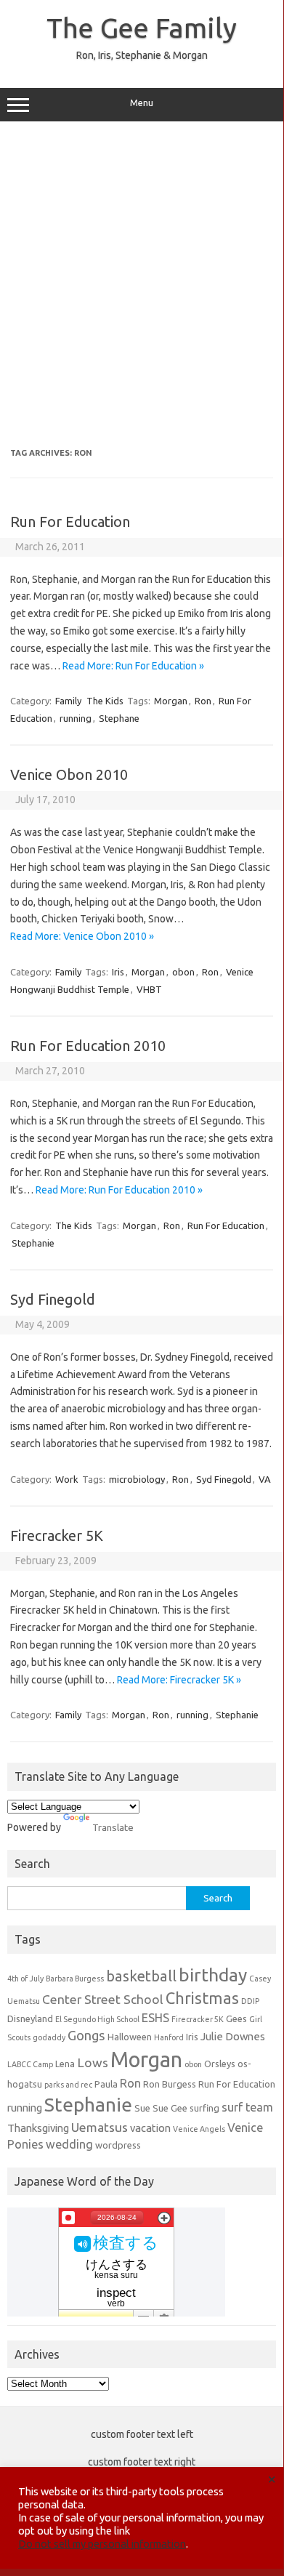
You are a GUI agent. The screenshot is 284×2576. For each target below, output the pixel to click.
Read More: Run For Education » (133, 666)
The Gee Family (142, 28)
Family (68, 701)
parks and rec (68, 2085)
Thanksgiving (38, 2128)
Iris (118, 972)
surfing (204, 2108)
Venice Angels (199, 2129)
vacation (150, 2128)
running (76, 718)
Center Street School (103, 1999)
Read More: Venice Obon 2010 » (82, 936)
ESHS (155, 2018)
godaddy (49, 2037)
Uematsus (100, 2127)
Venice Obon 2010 (69, 774)
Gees (236, 2018)
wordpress (118, 2145)
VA (265, 1479)
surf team (247, 2107)
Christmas (202, 1998)
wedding (69, 2144)
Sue (142, 2108)
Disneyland (30, 2018)
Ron (203, 701)
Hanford (169, 2037)
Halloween (130, 2037)
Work (67, 1479)
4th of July (25, 1979)
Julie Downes (233, 2036)
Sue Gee (170, 2108)
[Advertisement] (142, 285)
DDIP (250, 2001)
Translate (113, 1827)
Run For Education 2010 (88, 1046)
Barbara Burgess (75, 1979)
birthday (213, 1975)
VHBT (149, 989)
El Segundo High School (97, 2019)
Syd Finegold (53, 1299)
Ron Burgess (170, 2084)
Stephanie (33, 1243)
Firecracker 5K (57, 1535)
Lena (65, 2064)
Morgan (171, 701)
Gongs (86, 2035)
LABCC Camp (30, 2064)
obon (183, 972)
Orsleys (220, 2064)
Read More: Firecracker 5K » (179, 1680)
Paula (106, 2084)
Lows (93, 2062)
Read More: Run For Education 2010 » (119, 1190)
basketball (141, 1976)
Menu (142, 103)
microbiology (137, 1479)
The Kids (105, 701)
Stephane (119, 718)
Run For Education (70, 522)
